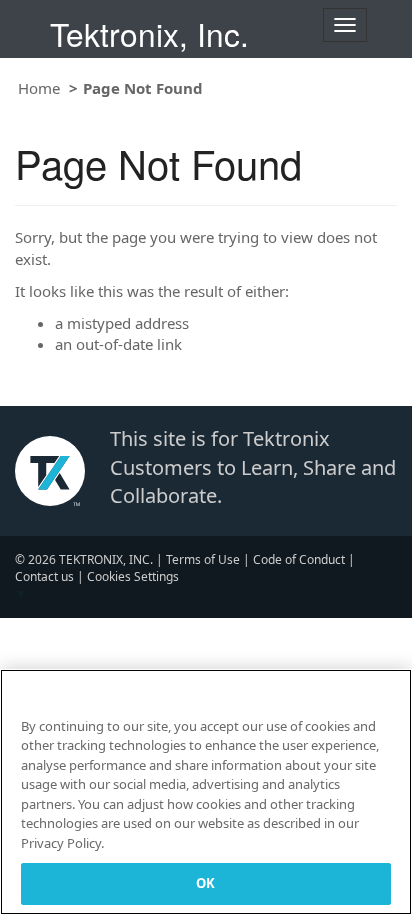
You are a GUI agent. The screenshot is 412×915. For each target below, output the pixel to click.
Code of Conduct (299, 559)
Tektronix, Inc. (149, 33)
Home (39, 88)
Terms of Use (203, 559)
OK (205, 883)
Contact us (44, 576)
